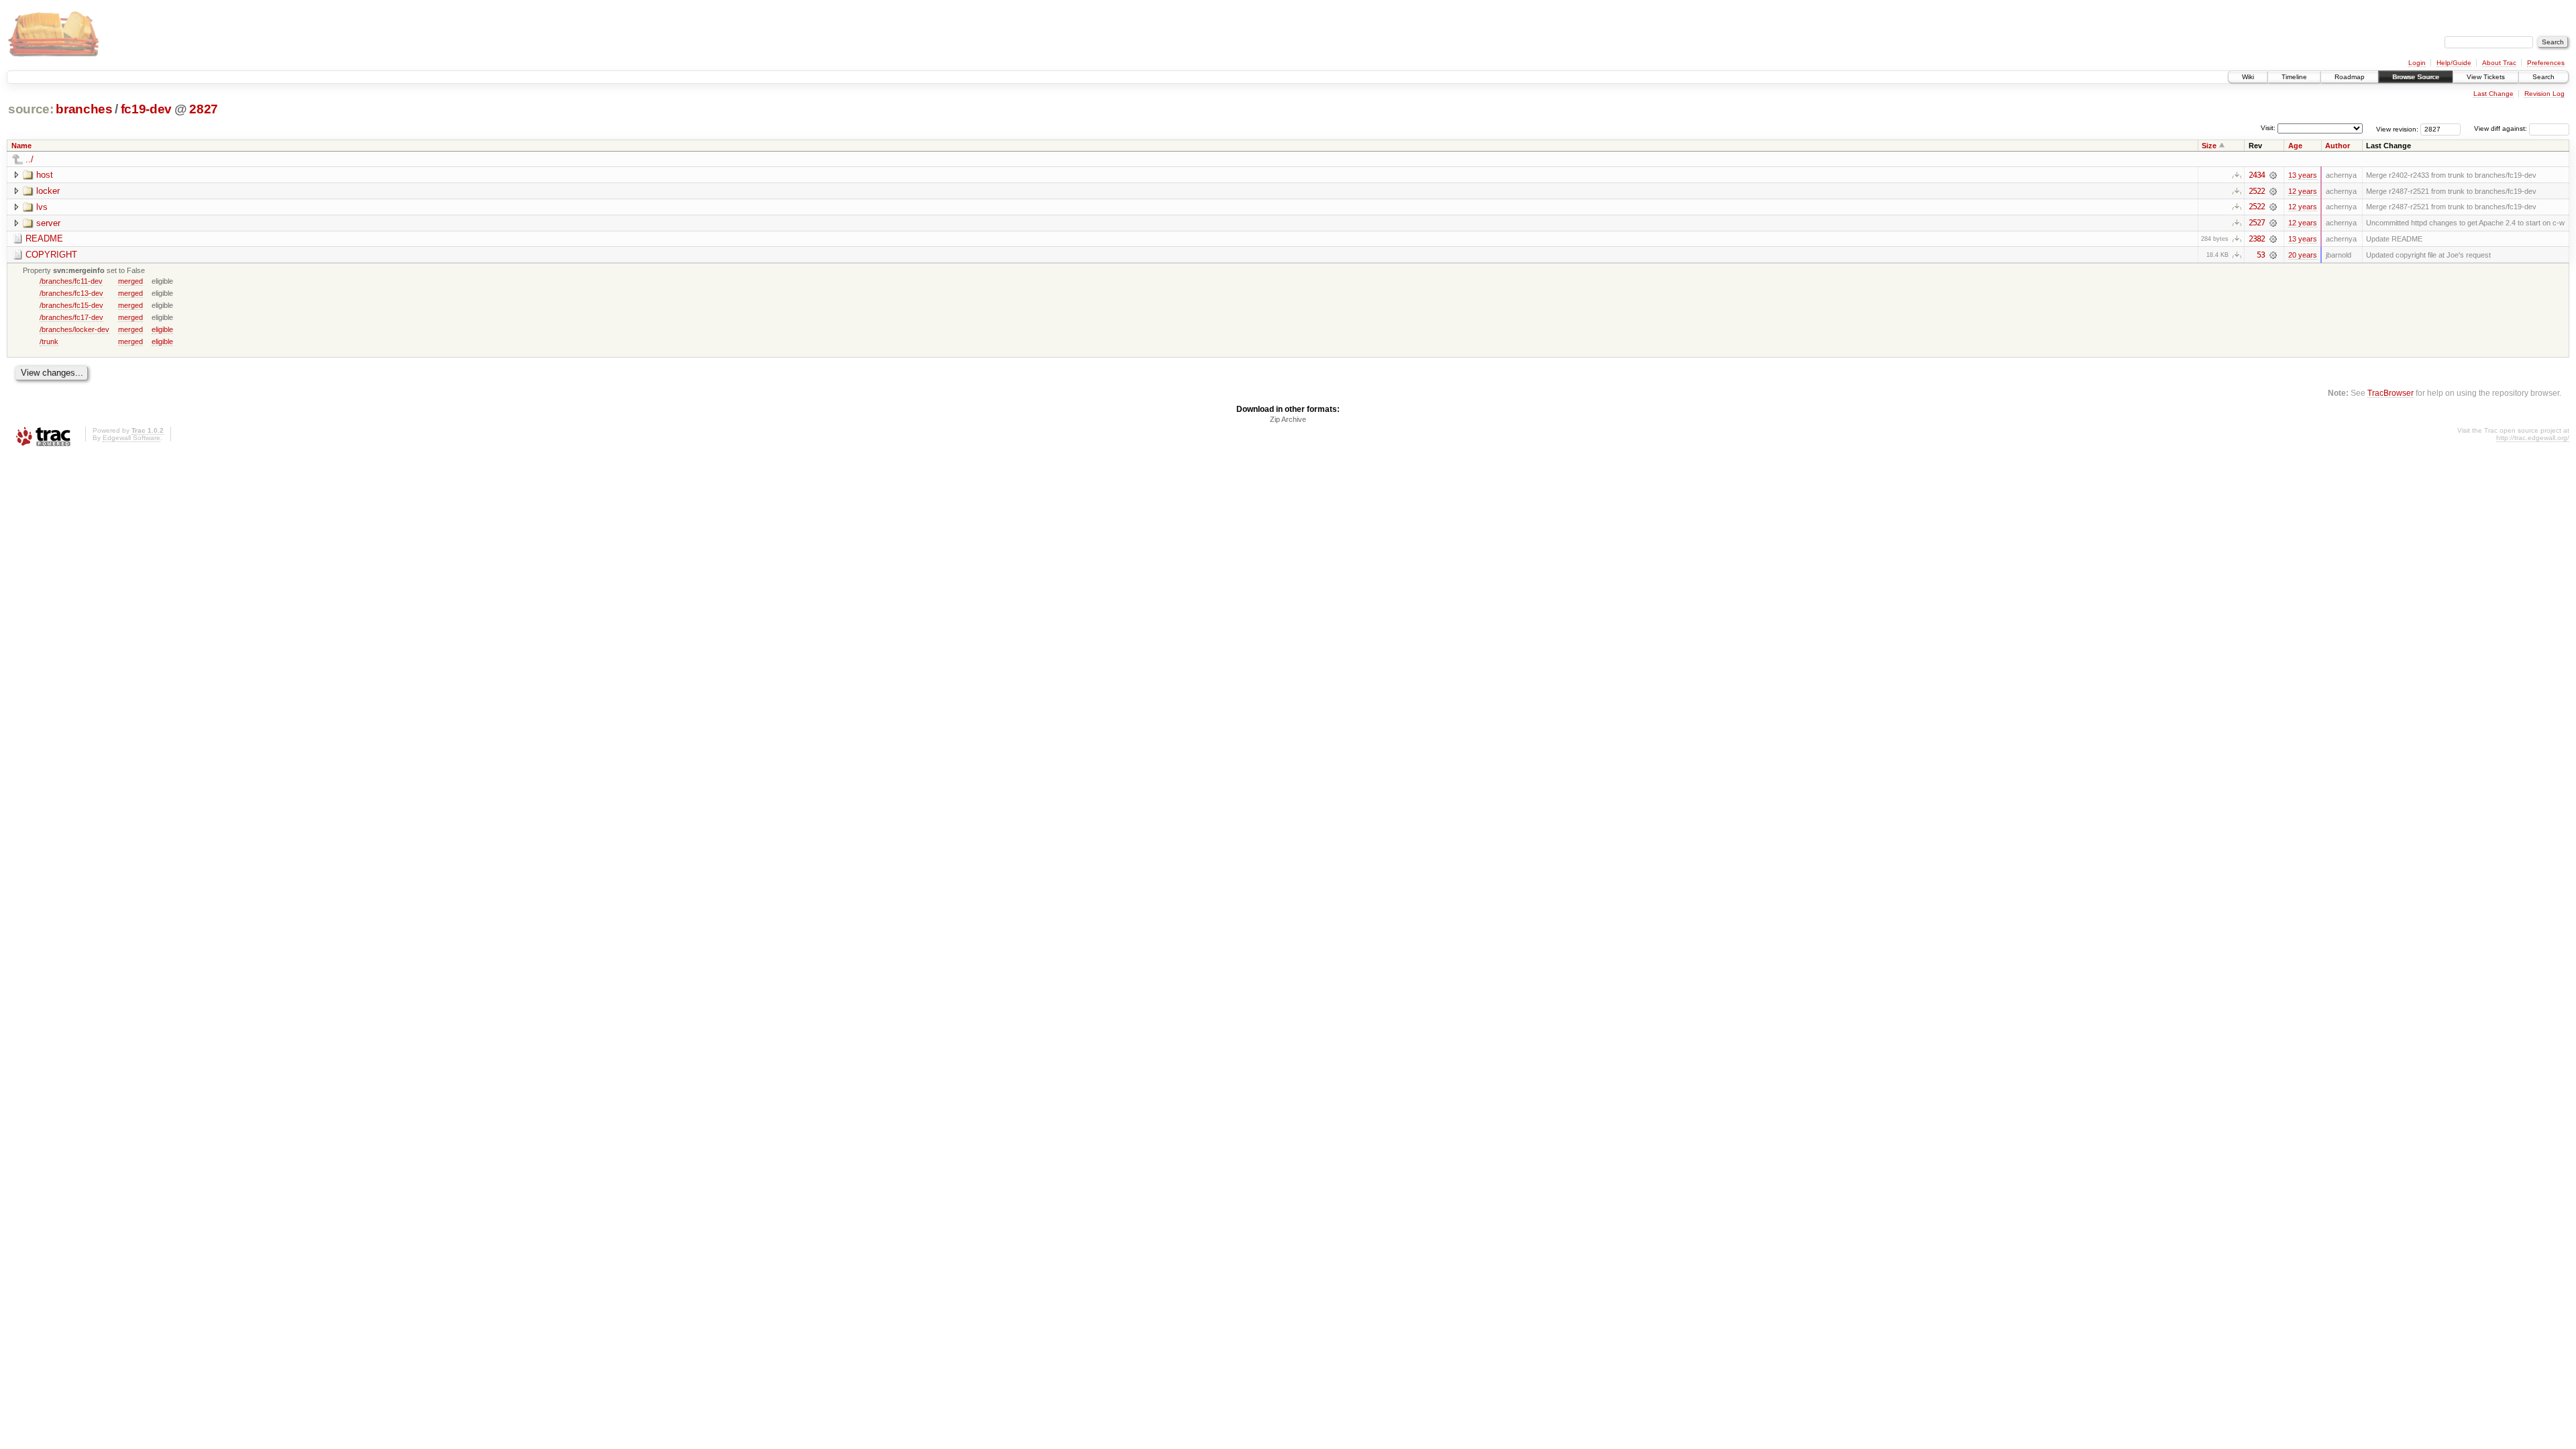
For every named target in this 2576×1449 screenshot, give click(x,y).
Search (2543, 77)
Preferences (2546, 63)
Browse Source (2416, 77)
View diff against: (2502, 128)
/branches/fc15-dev (71, 305)
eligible (162, 329)
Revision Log (2544, 94)
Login (2417, 63)
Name (21, 146)
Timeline (2294, 77)
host (45, 175)
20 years (2303, 255)
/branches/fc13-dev (71, 293)
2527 (2257, 223)
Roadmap (2350, 77)
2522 (2257, 191)
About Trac (2499, 63)
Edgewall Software (131, 438)
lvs (42, 207)
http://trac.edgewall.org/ (2533, 438)
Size (2209, 146)
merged (130, 281)
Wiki (2248, 77)
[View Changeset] (2273, 175)
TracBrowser (2391, 393)
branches (84, 109)
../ (30, 159)
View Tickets (2486, 77)
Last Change (2493, 94)
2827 (204, 109)
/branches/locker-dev (74, 329)
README (44, 238)
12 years (2303, 191)
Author (2338, 146)
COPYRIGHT (51, 255)
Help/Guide (2454, 63)
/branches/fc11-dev (71, 281)
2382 (2257, 239)
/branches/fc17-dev (71, 317)
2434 (2257, 175)
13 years (2303, 175)
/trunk (49, 341)
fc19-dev (146, 109)
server (48, 223)
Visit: (2268, 128)
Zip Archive (1288, 419)
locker (48, 191)
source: (31, 109)
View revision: (2397, 128)
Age (2295, 146)
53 (2261, 255)
